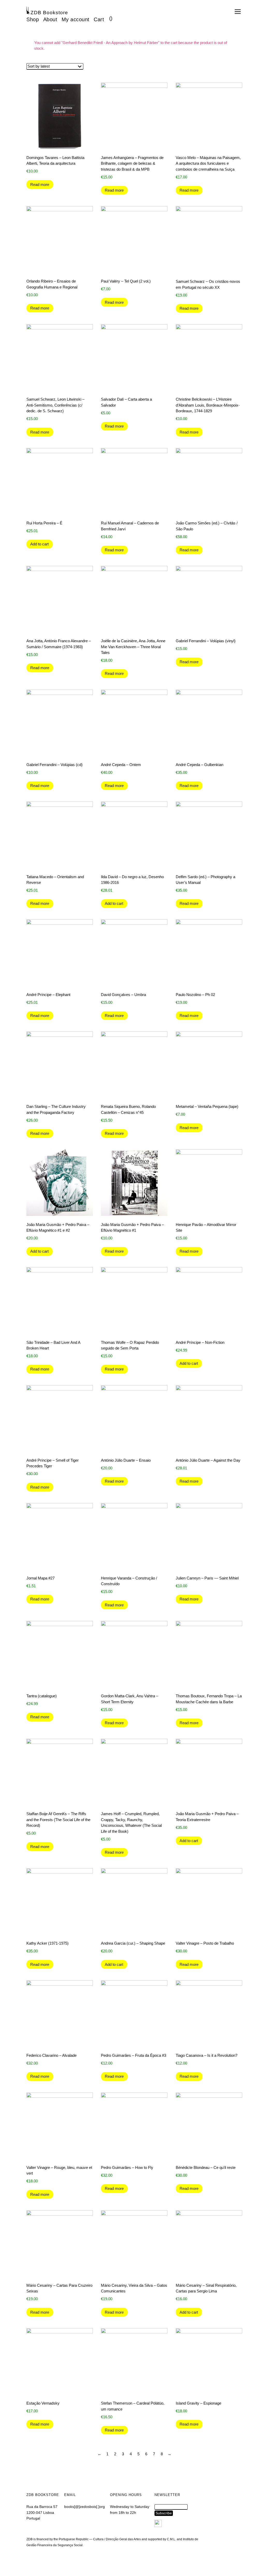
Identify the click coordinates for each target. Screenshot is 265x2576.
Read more (40, 185)
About (50, 19)
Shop (33, 19)
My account (76, 19)
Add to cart (39, 544)
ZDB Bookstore (49, 13)
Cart (99, 19)
